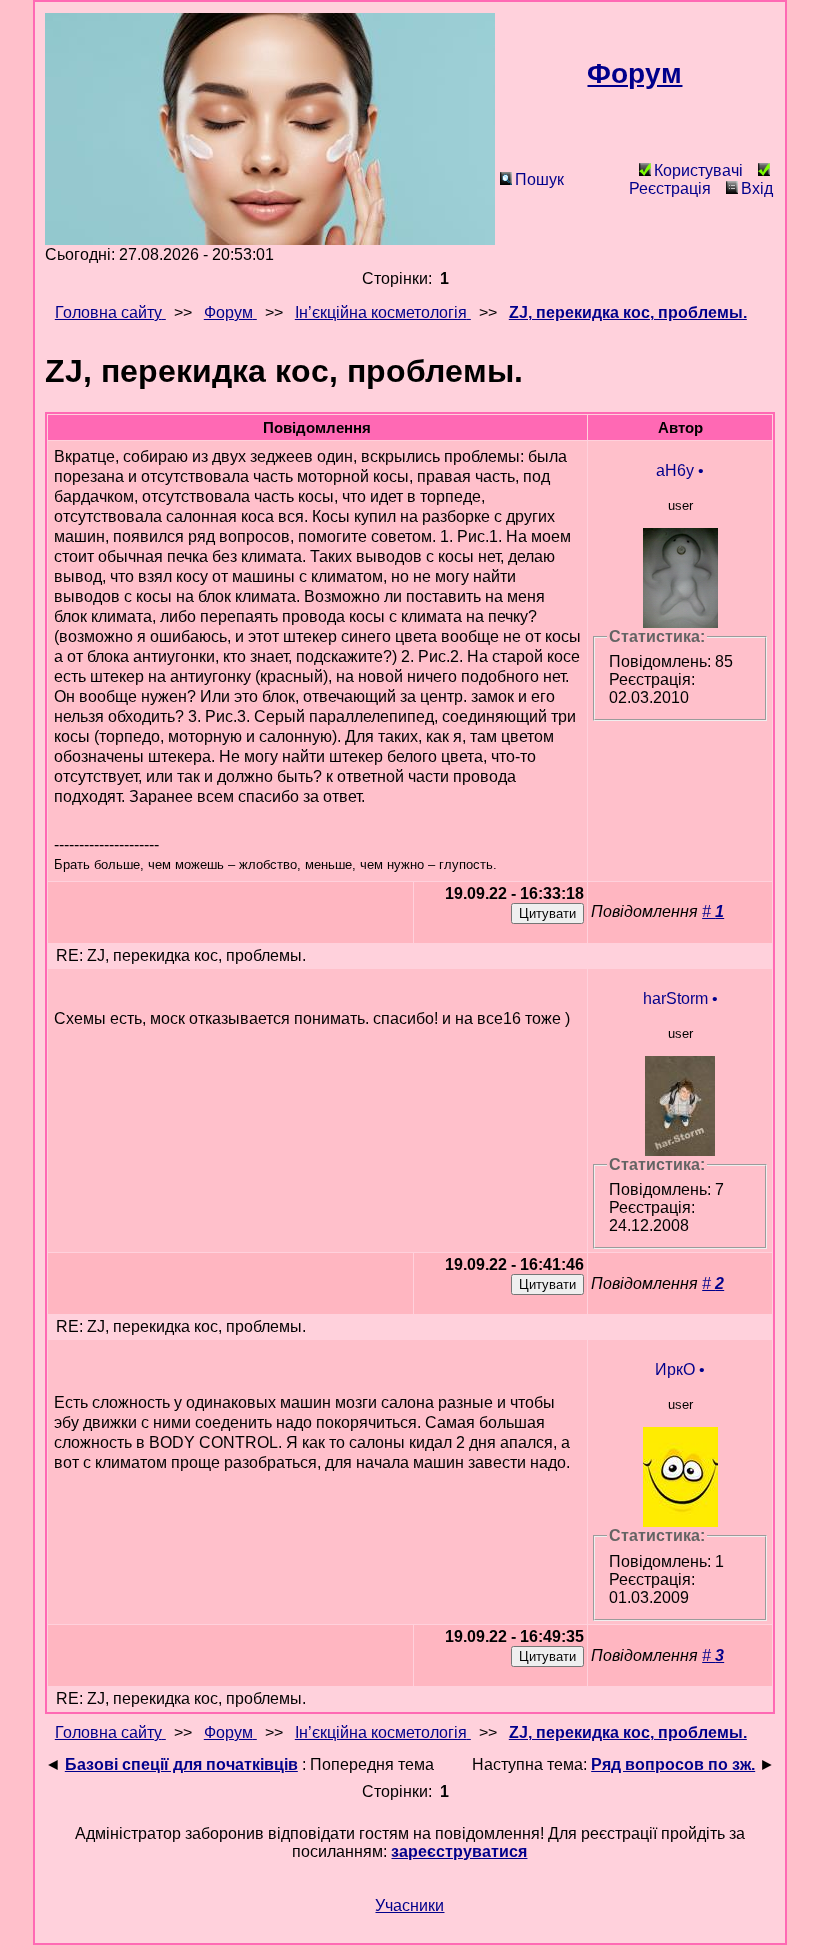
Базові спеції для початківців (181, 1764)
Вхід (757, 188)
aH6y (675, 470)
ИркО (675, 1369)
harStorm (675, 998)
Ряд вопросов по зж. (673, 1764)
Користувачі (698, 170)
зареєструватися (459, 1851)
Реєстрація (670, 188)
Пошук (539, 179)
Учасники (409, 1905)
